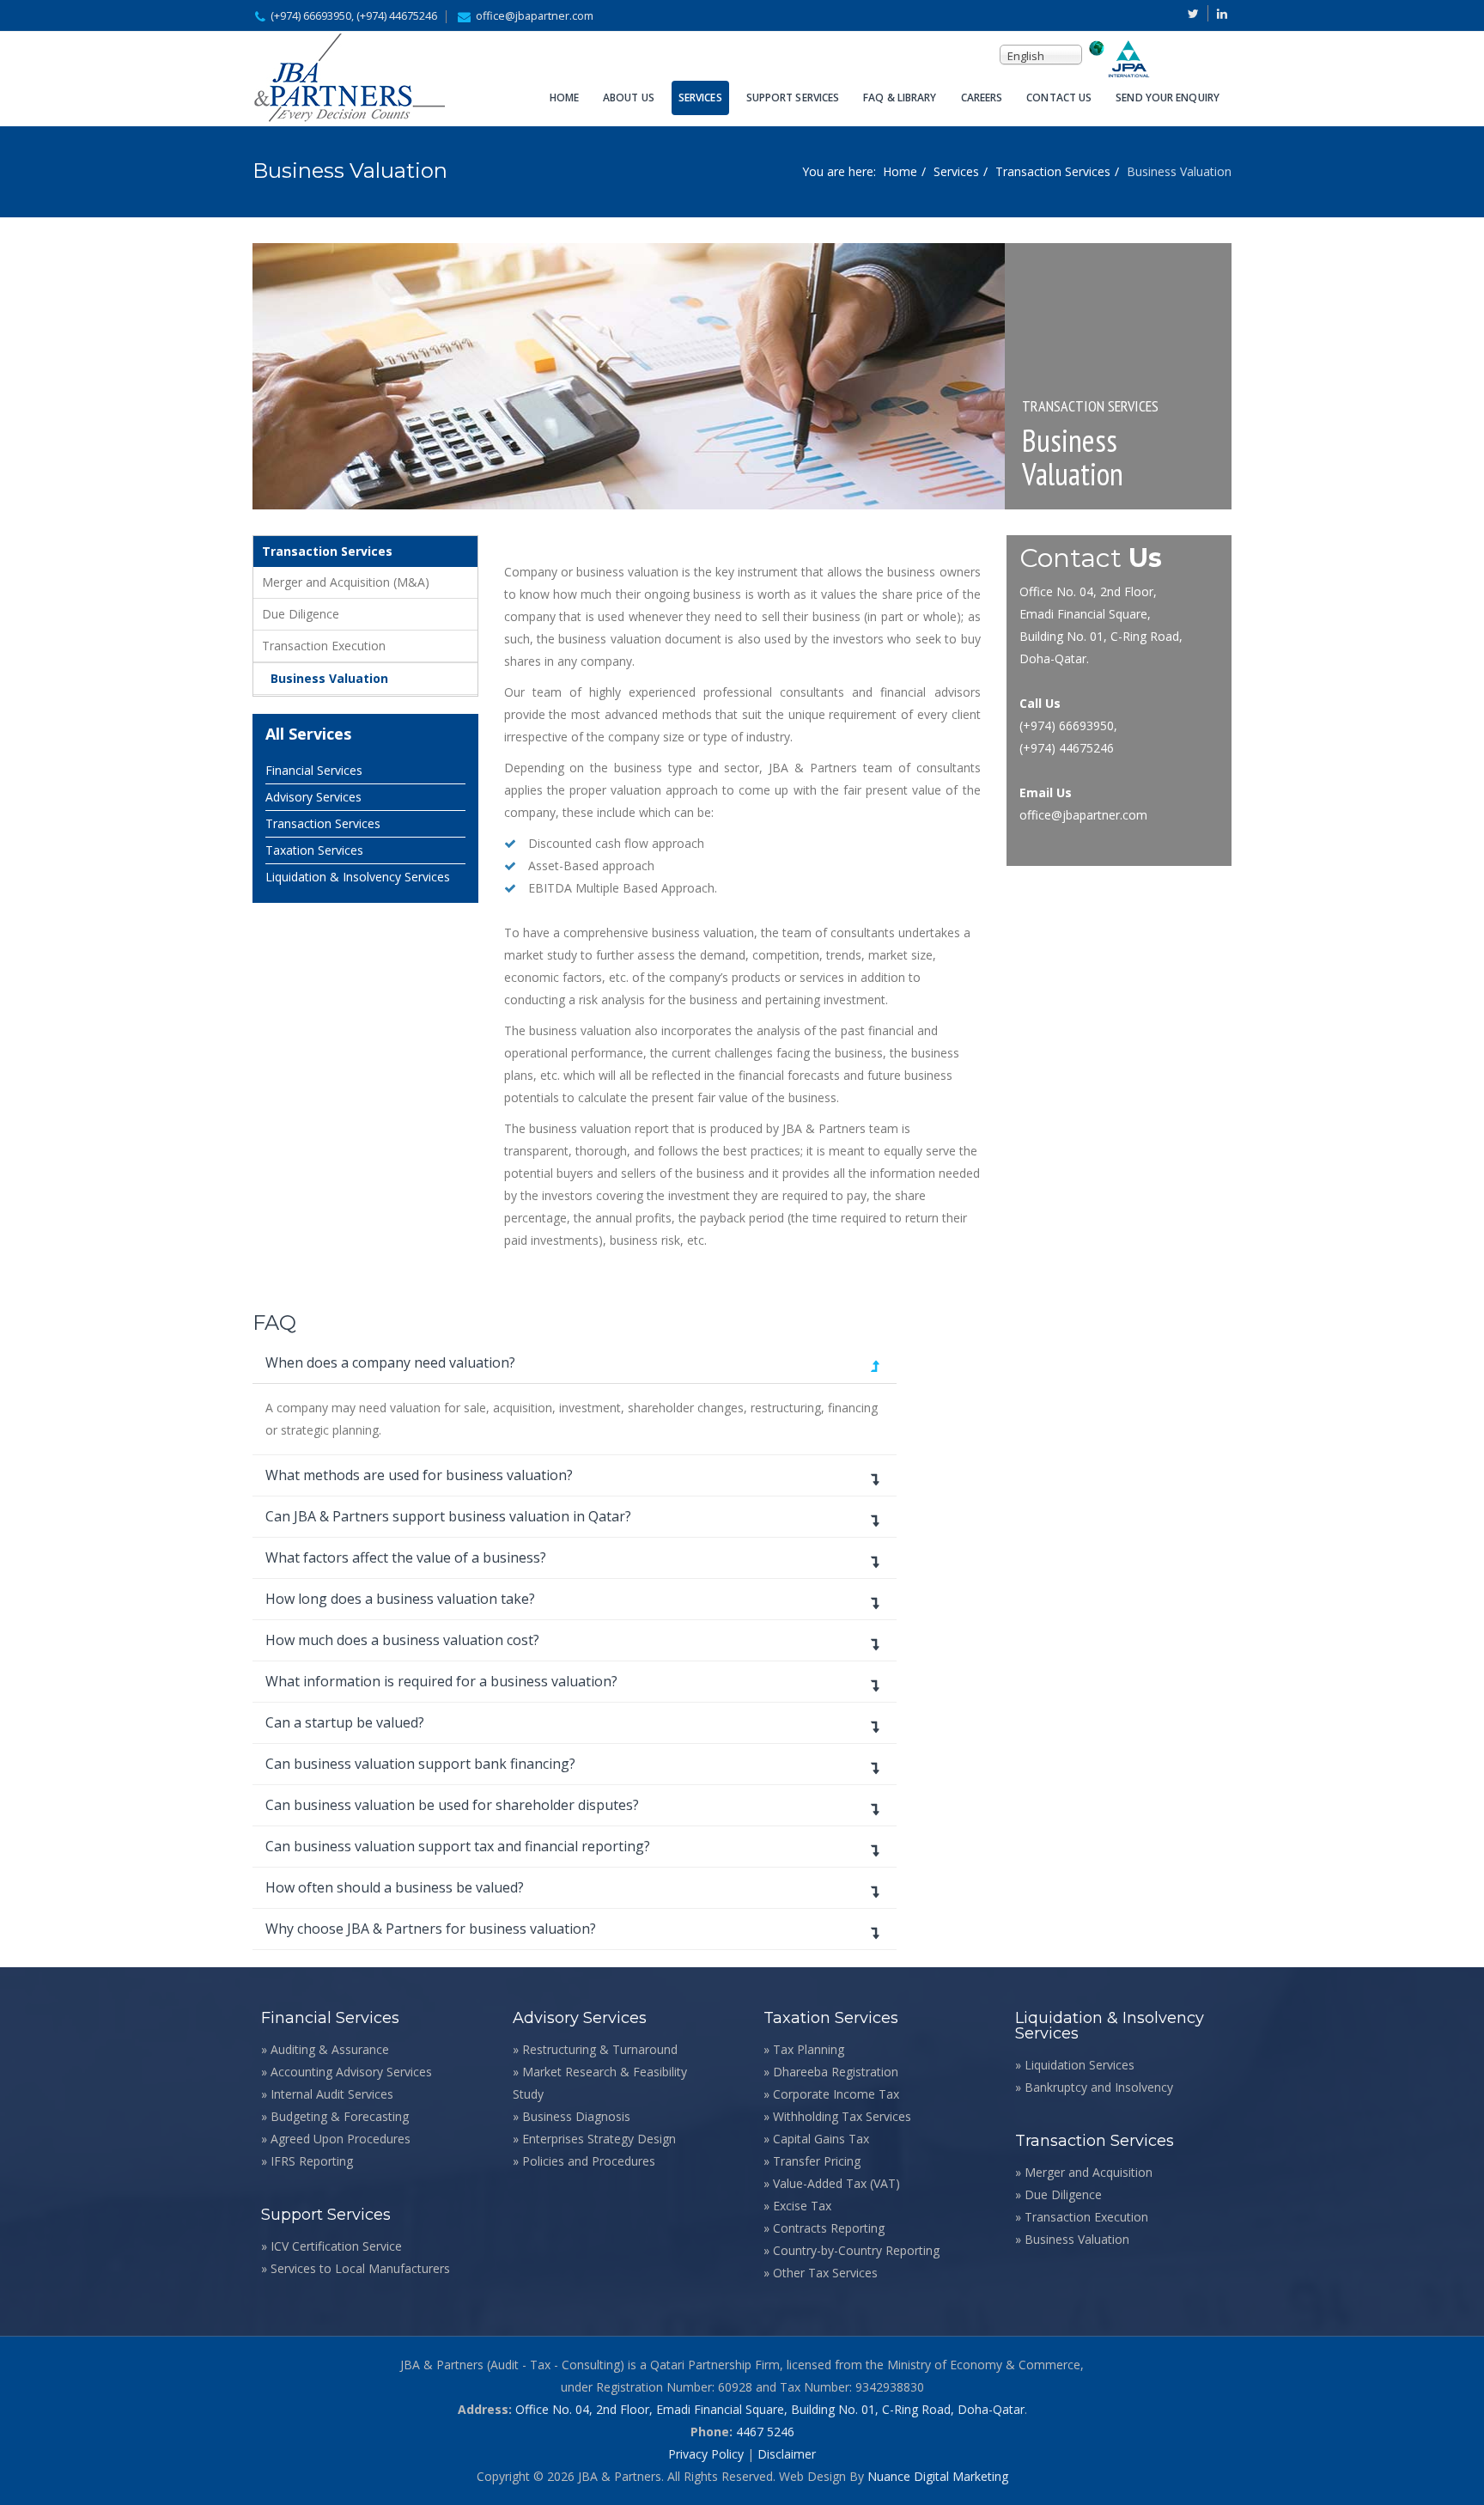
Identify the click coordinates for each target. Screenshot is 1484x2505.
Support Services (793, 98)
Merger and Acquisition (1089, 2172)
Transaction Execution (324, 646)
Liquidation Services (1080, 2065)
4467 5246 (765, 2432)
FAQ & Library (900, 98)
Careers (982, 98)
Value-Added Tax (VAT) (836, 2183)
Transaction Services (1053, 171)
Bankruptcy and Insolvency (1099, 2087)
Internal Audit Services (332, 2094)
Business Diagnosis (576, 2116)
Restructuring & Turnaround (600, 2049)
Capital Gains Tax (821, 2139)
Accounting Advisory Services (351, 2072)
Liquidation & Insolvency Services (358, 877)
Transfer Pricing (817, 2161)
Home (564, 98)
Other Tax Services (825, 2273)
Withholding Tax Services (842, 2116)
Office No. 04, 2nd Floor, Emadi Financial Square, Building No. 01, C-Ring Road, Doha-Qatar (770, 2409)
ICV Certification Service (336, 2246)
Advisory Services (313, 797)
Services (700, 98)
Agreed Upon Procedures (341, 2139)
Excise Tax (802, 2206)
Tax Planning (809, 2049)
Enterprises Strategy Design (599, 2139)
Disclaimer (787, 2454)
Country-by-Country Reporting (856, 2250)
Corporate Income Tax (836, 2094)
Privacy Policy (706, 2454)
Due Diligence (301, 614)
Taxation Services (314, 850)
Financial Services (314, 770)
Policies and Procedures (589, 2161)
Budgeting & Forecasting (340, 2116)
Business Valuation (329, 678)
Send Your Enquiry (1168, 98)
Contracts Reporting (829, 2228)
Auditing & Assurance (330, 2049)
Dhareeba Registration (836, 2072)
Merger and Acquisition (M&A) (346, 582)
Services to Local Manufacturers (360, 2268)
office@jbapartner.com (535, 16)
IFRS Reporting (312, 2161)
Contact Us (1059, 98)
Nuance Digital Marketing (938, 2476)
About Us (629, 98)
